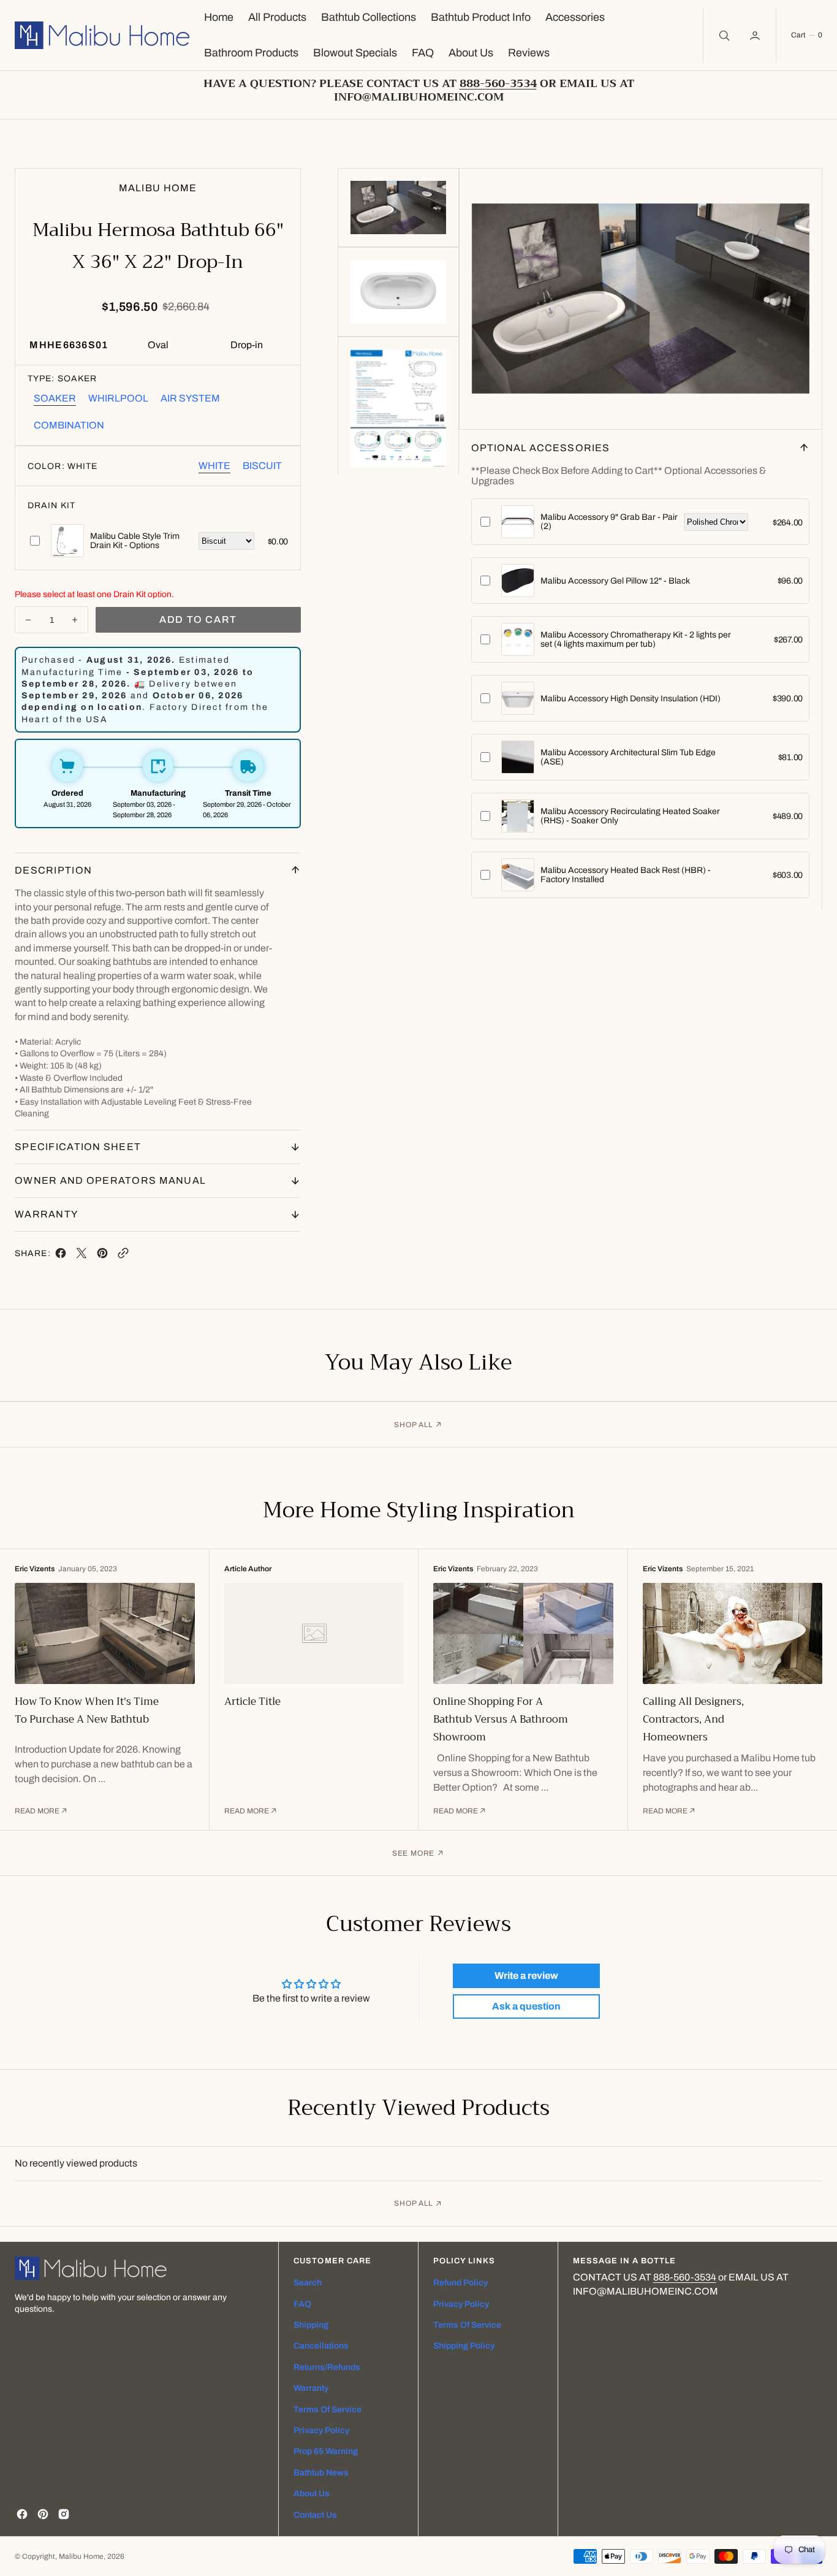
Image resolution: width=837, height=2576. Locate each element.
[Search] (723, 36)
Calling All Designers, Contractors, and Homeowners (693, 1719)
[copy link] (123, 1256)
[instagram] (64, 2514)
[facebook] (61, 1256)
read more (37, 1811)
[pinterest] (102, 1256)
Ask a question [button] (526, 2006)
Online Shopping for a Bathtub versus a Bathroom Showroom (501, 1719)
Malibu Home (81, 2556)
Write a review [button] (526, 1976)
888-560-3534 (685, 2277)
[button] (756, 36)
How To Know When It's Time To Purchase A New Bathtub (87, 1710)
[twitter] (81, 1256)
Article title (252, 1701)
